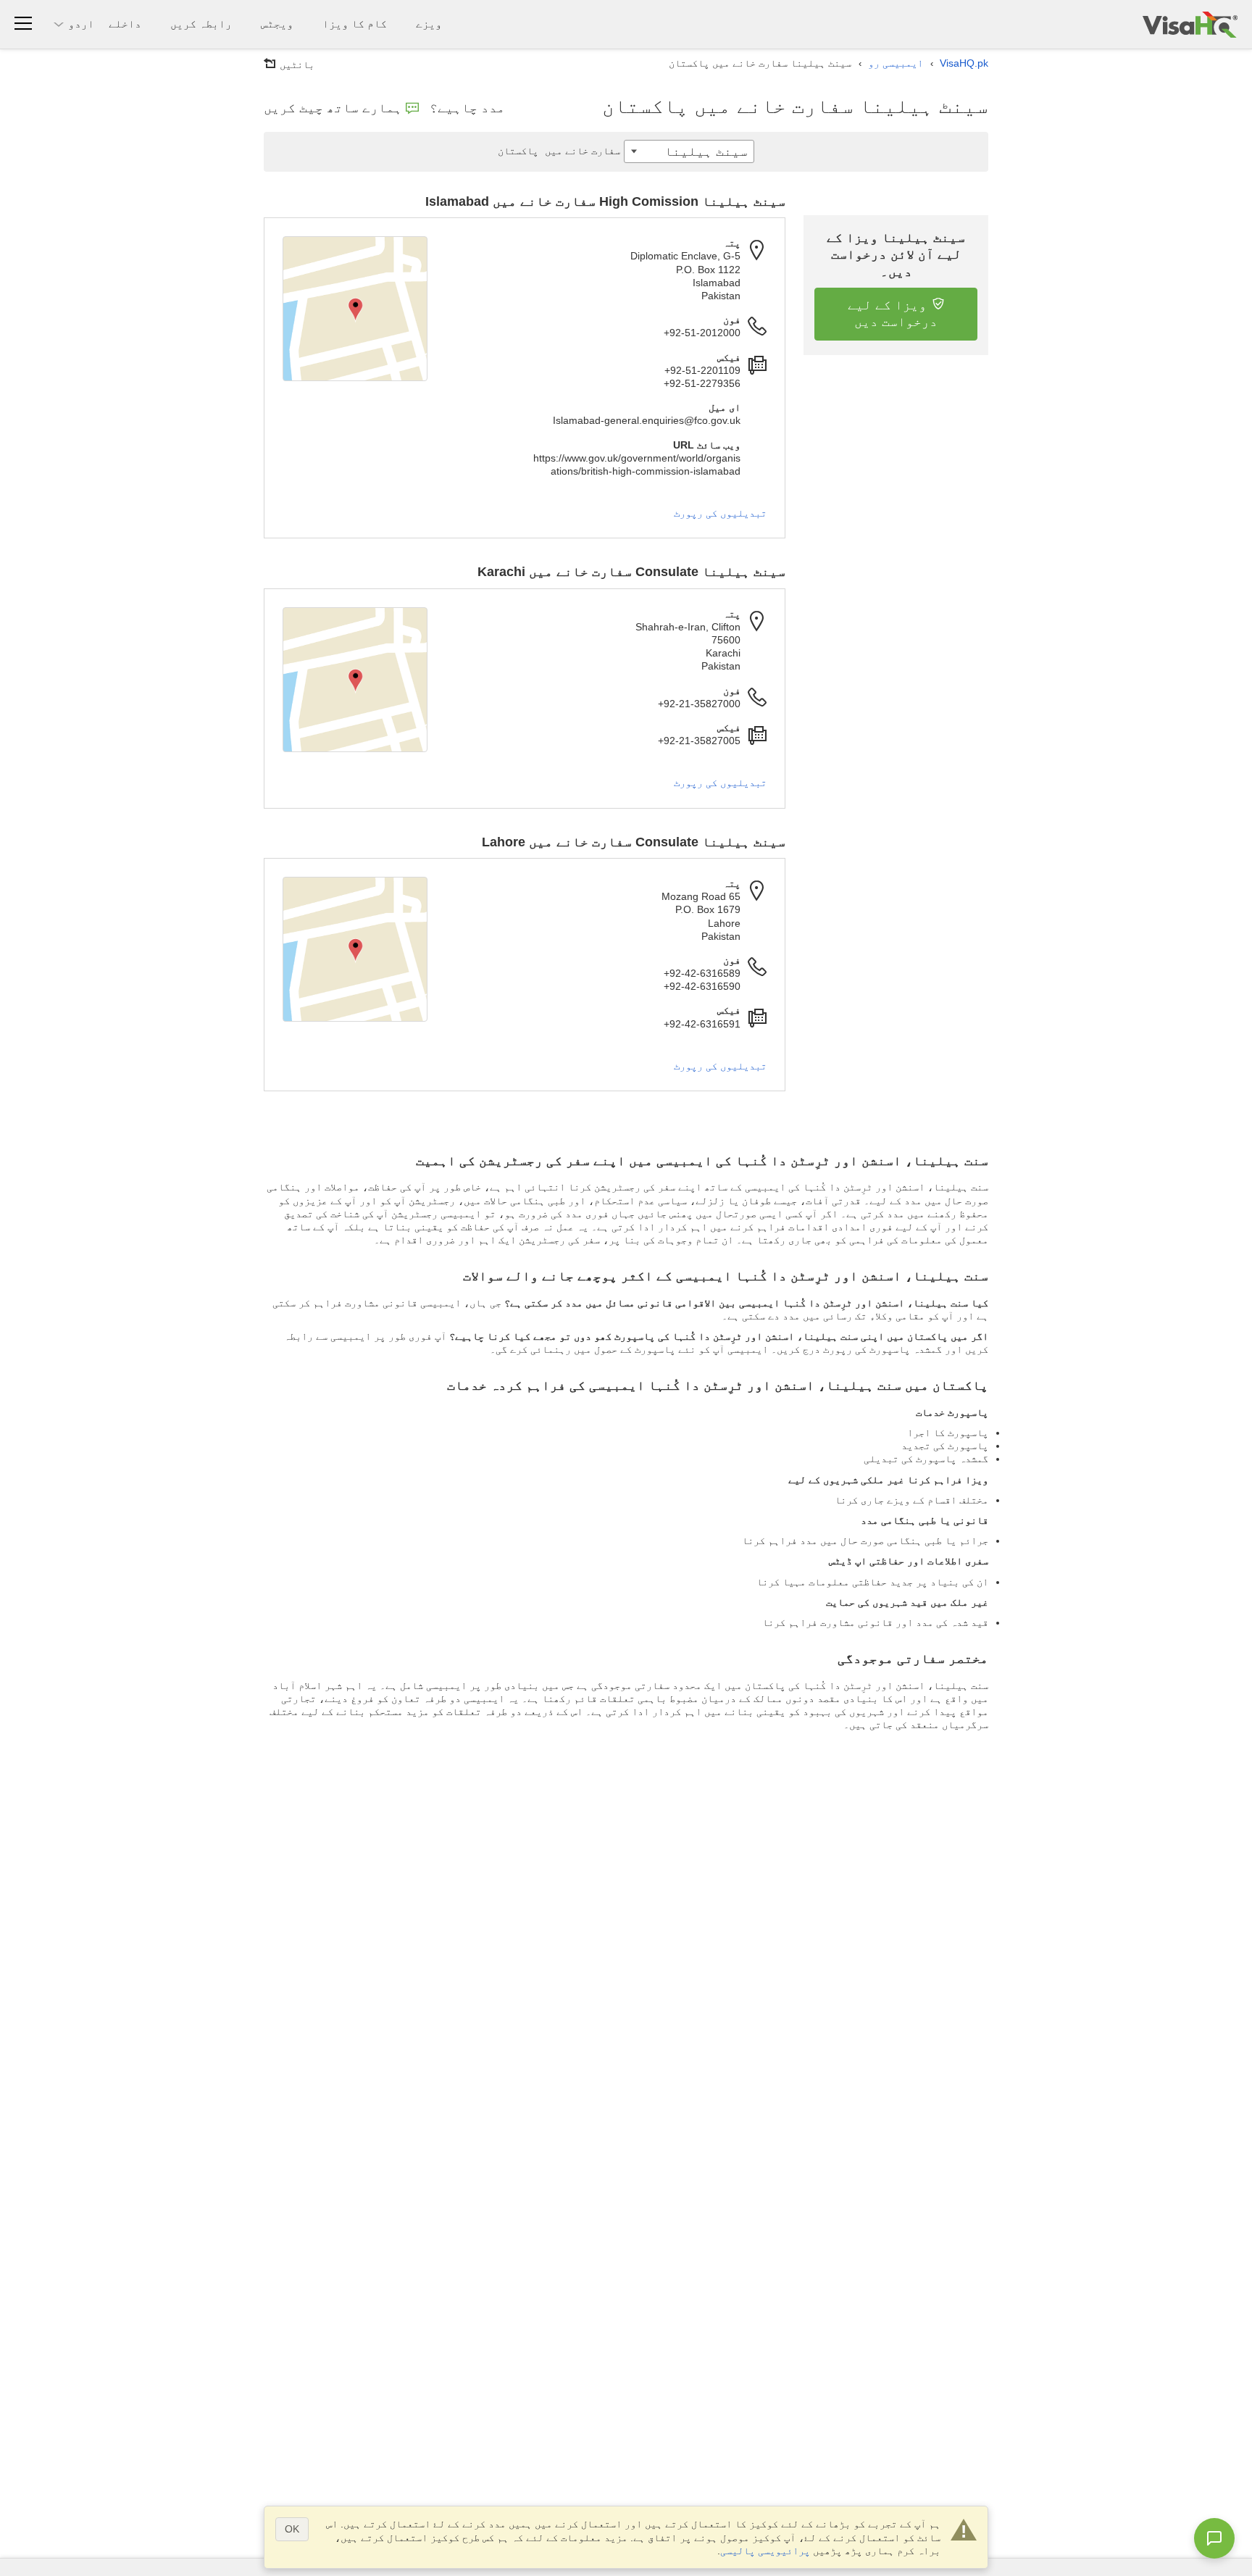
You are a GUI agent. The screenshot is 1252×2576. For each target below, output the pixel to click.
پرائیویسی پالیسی (765, 2551)
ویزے (429, 24)
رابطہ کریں (201, 24)
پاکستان (559, 151)
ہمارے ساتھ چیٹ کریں (333, 108)
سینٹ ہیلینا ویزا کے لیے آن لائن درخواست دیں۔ (896, 255)
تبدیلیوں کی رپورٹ (720, 513)
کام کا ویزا (355, 24)
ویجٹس (277, 24)
